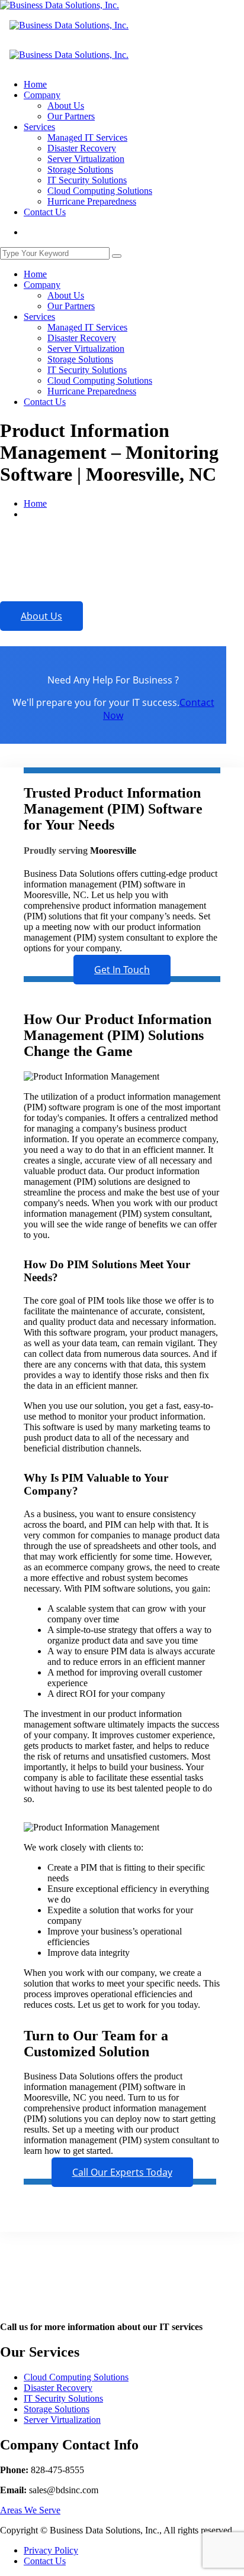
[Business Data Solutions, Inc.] (60, 5)
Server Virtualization (86, 159)
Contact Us (45, 212)
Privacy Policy (51, 2550)
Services (39, 127)
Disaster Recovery (82, 148)
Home (35, 84)
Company (42, 95)
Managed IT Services (87, 137)
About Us (66, 106)
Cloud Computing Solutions (100, 191)
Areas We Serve (30, 2510)
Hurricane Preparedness (92, 201)
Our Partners (71, 116)
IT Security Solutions (87, 180)
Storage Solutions (80, 169)
